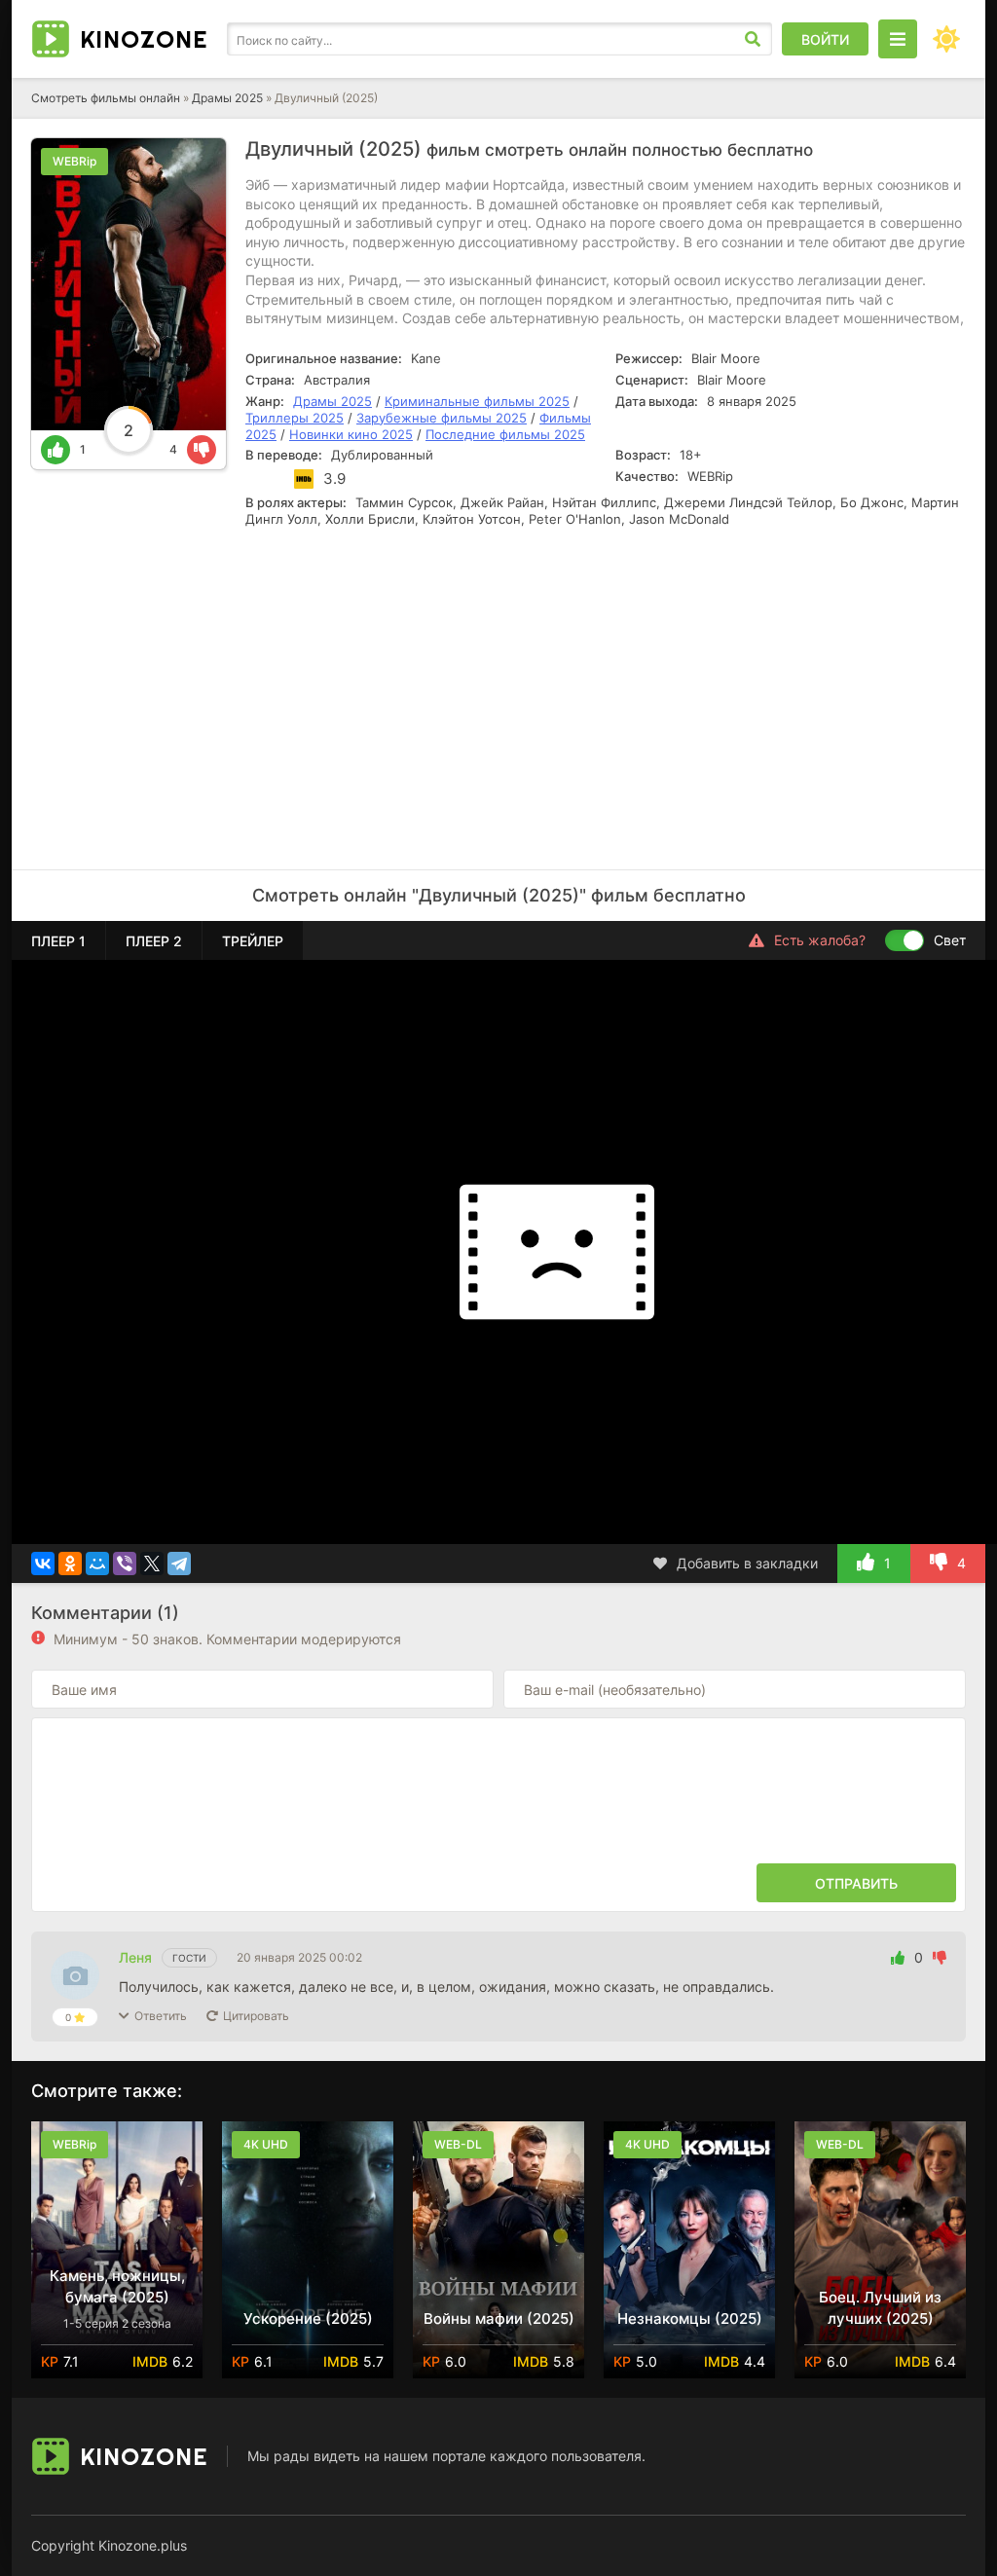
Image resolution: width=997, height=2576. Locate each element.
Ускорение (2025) (308, 2318)
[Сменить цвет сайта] (946, 39)
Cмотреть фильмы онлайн (106, 98)
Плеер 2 (154, 941)
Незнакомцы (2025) (690, 2318)
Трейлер (253, 941)
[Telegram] (179, 1564)
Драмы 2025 (227, 98)
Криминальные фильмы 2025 (477, 401)
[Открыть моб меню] (898, 39)
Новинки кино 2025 (351, 434)
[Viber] (125, 1564)
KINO (144, 39)
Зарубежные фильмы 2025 (442, 418)
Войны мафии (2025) (499, 2318)
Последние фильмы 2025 (505, 434)
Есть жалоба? (820, 940)
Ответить (161, 2016)
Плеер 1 (58, 941)
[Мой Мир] (97, 1564)
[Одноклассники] (70, 1564)
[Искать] (753, 39)
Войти (825, 39)
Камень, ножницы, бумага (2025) (117, 2286)
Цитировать (256, 2016)
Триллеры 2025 (295, 418)
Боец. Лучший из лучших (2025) (880, 2308)
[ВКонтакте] (43, 1564)
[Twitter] (152, 1564)
